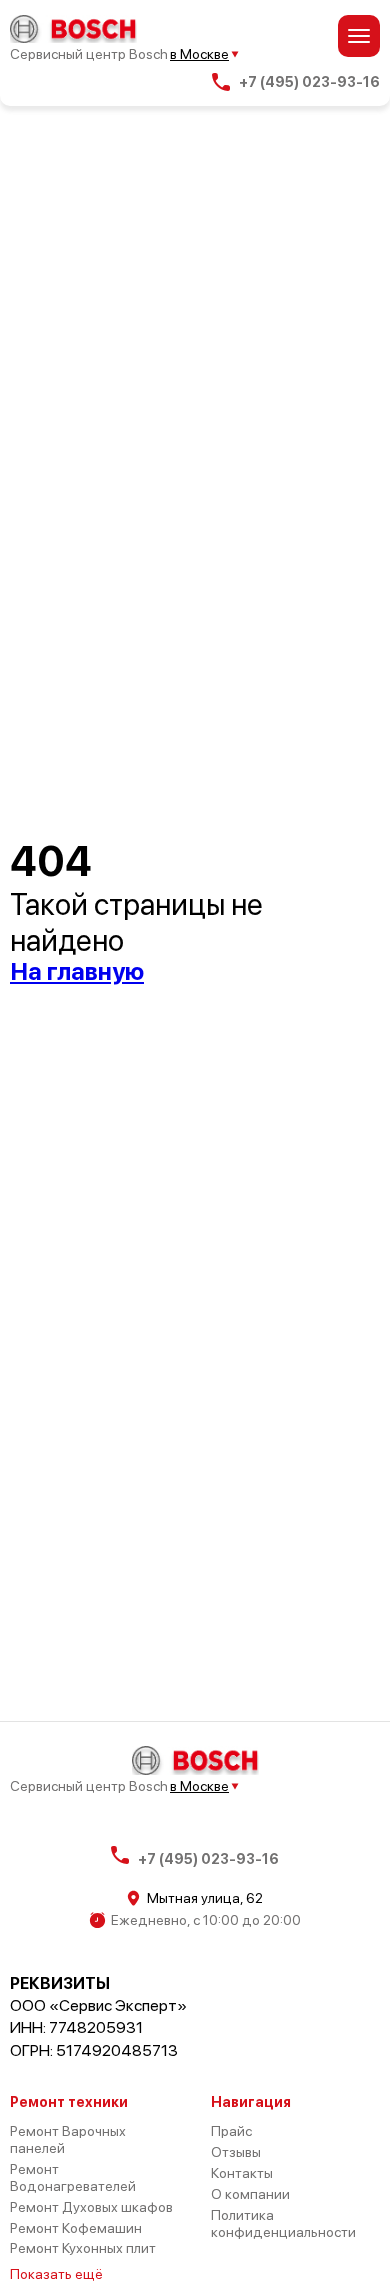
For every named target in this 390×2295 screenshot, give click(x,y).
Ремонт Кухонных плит (83, 2248)
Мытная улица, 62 (205, 1898)
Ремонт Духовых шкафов (91, 2207)
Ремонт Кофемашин (76, 2228)
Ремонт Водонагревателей (73, 2177)
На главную (77, 971)
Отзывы (236, 2152)
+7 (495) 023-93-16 (309, 82)
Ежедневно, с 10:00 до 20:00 (206, 1920)
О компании (250, 2194)
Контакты (242, 2173)
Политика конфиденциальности (283, 2223)
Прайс (231, 2131)
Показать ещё (56, 2274)
